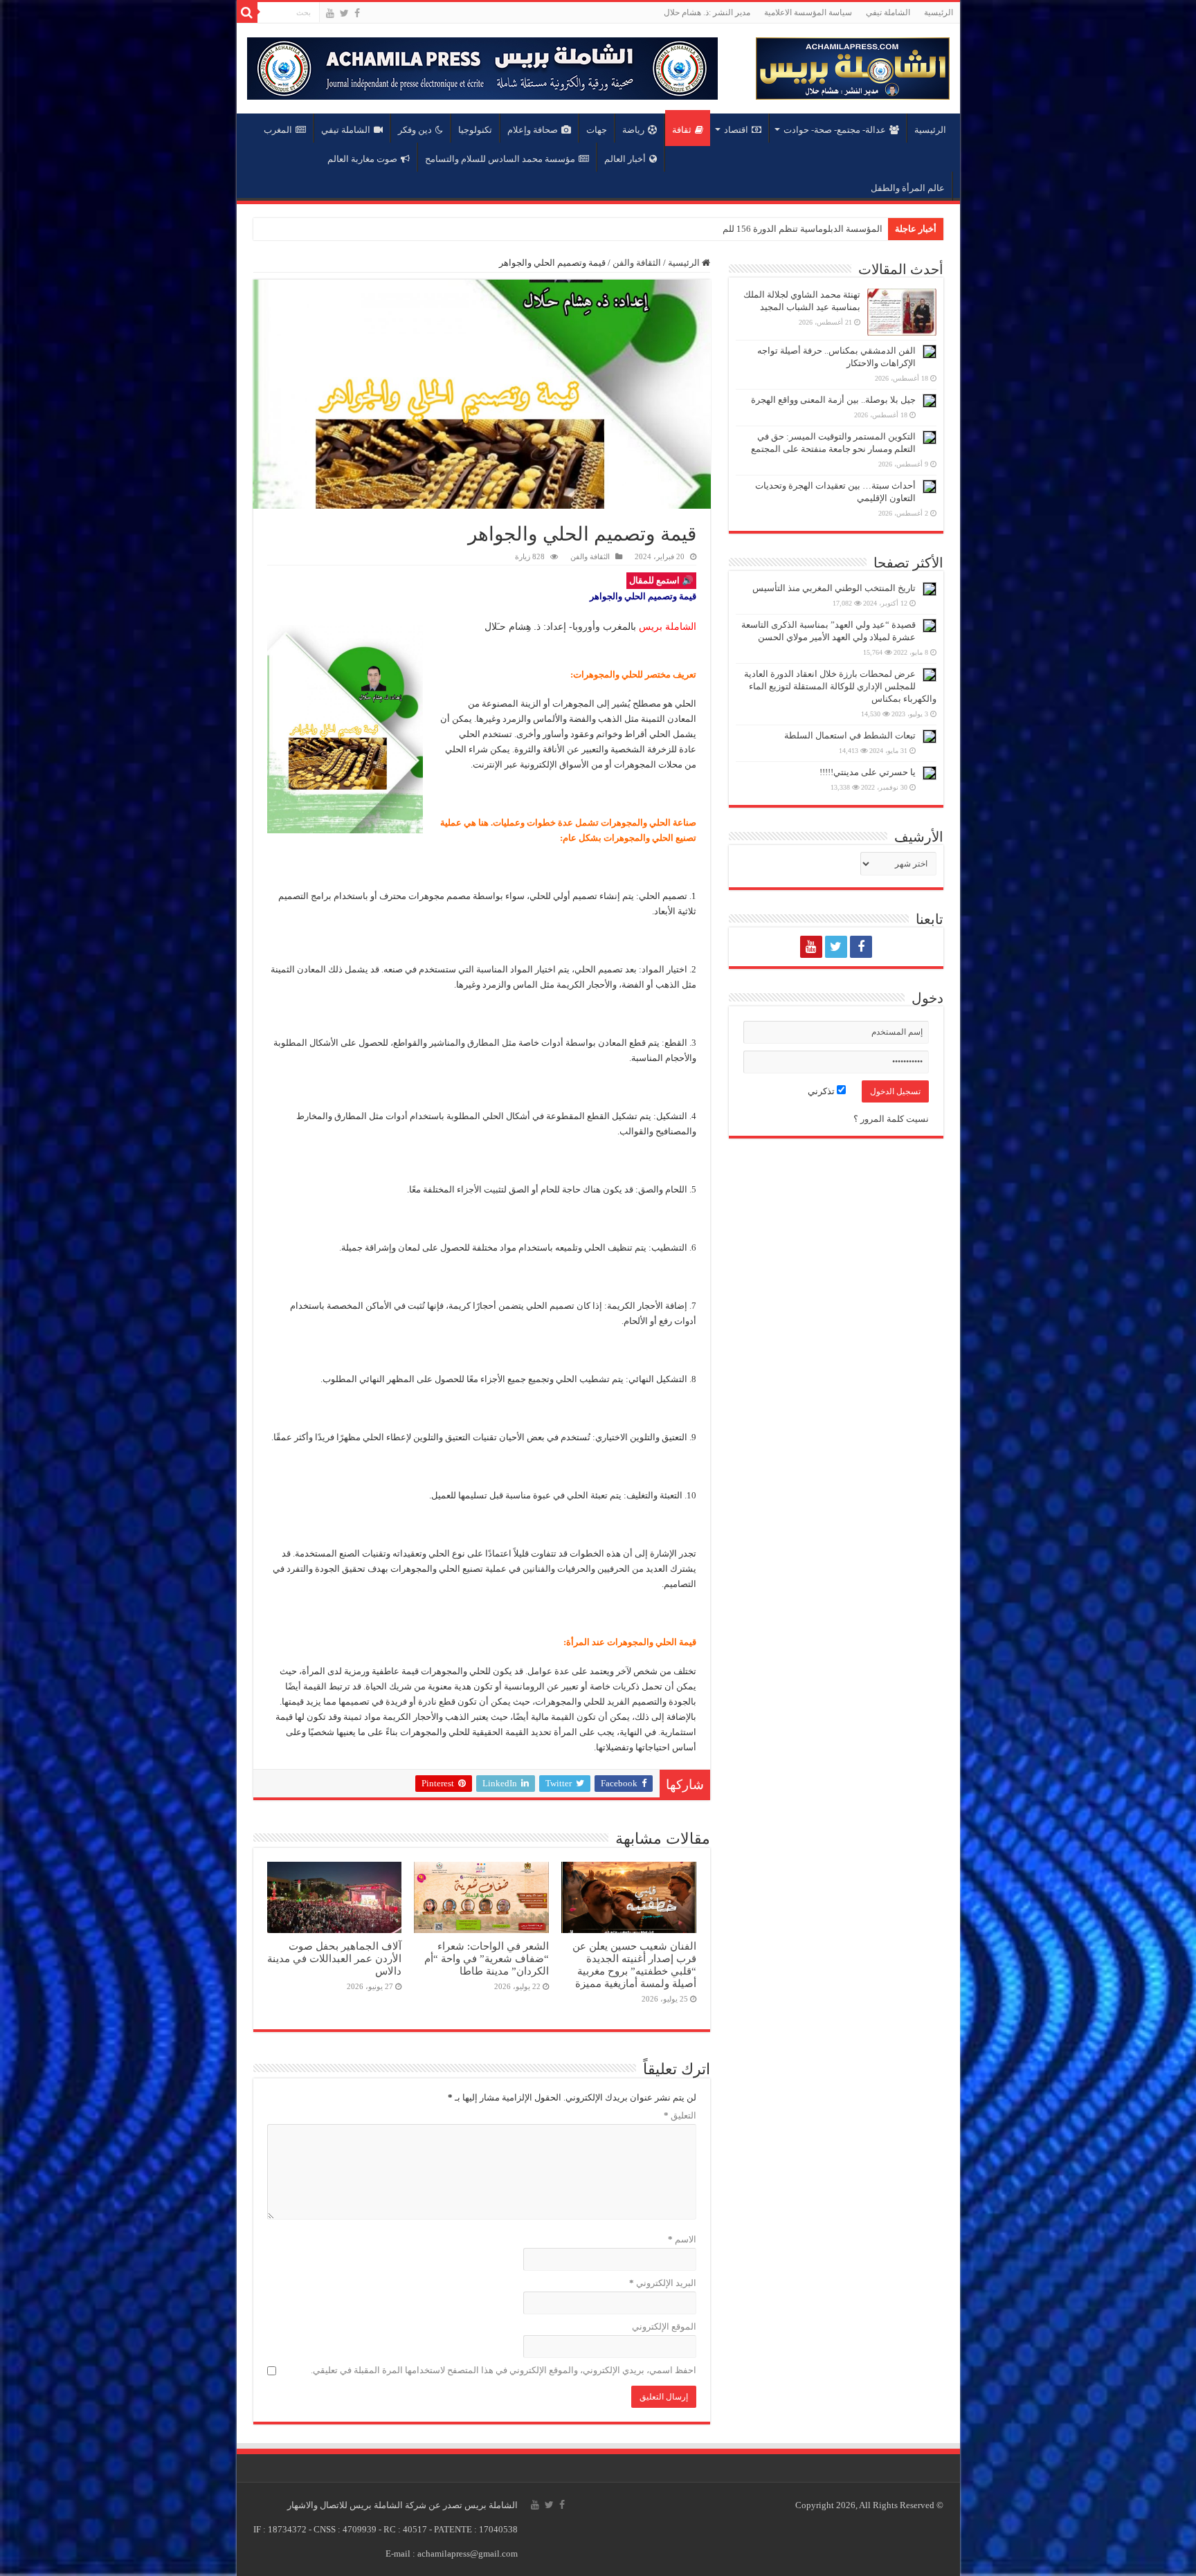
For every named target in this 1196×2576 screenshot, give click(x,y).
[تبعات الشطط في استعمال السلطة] (930, 736)
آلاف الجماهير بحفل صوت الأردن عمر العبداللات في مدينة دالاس (334, 1958)
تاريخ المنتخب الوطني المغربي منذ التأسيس (834, 588)
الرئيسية (939, 12)
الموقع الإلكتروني (664, 2326)
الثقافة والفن (637, 263)
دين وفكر (415, 130)
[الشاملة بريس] (853, 65)
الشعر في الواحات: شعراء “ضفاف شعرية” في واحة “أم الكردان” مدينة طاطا (487, 1958)
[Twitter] (344, 13)
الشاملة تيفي (888, 12)
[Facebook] (357, 13)
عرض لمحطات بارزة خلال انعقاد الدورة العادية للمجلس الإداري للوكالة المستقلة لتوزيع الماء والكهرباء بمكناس (840, 686)
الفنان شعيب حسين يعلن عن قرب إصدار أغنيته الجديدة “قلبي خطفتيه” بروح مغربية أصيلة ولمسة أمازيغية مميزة (634, 1965)
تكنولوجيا (475, 130)
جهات (597, 130)
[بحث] (247, 12)
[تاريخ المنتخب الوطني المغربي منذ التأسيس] (930, 589)
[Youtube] (330, 13)
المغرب (278, 130)
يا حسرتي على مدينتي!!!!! (868, 772)
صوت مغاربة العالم (362, 159)
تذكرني (822, 1091)
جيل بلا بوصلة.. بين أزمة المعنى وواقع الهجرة (833, 400)
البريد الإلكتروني (663, 2283)
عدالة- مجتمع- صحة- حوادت (835, 130)
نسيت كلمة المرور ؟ (891, 1119)
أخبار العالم (625, 159)
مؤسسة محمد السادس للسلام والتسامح (500, 159)
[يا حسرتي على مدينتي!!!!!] (930, 773)
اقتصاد (736, 130)
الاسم (682, 2239)
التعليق (680, 2115)
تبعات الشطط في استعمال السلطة (850, 735)
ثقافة (682, 130)
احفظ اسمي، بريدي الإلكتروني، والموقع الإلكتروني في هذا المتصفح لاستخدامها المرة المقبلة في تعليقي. (504, 2370)
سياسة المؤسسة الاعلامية (808, 12)
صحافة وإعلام (533, 130)
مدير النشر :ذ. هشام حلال (707, 12)
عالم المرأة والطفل (908, 188)
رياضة (633, 130)
